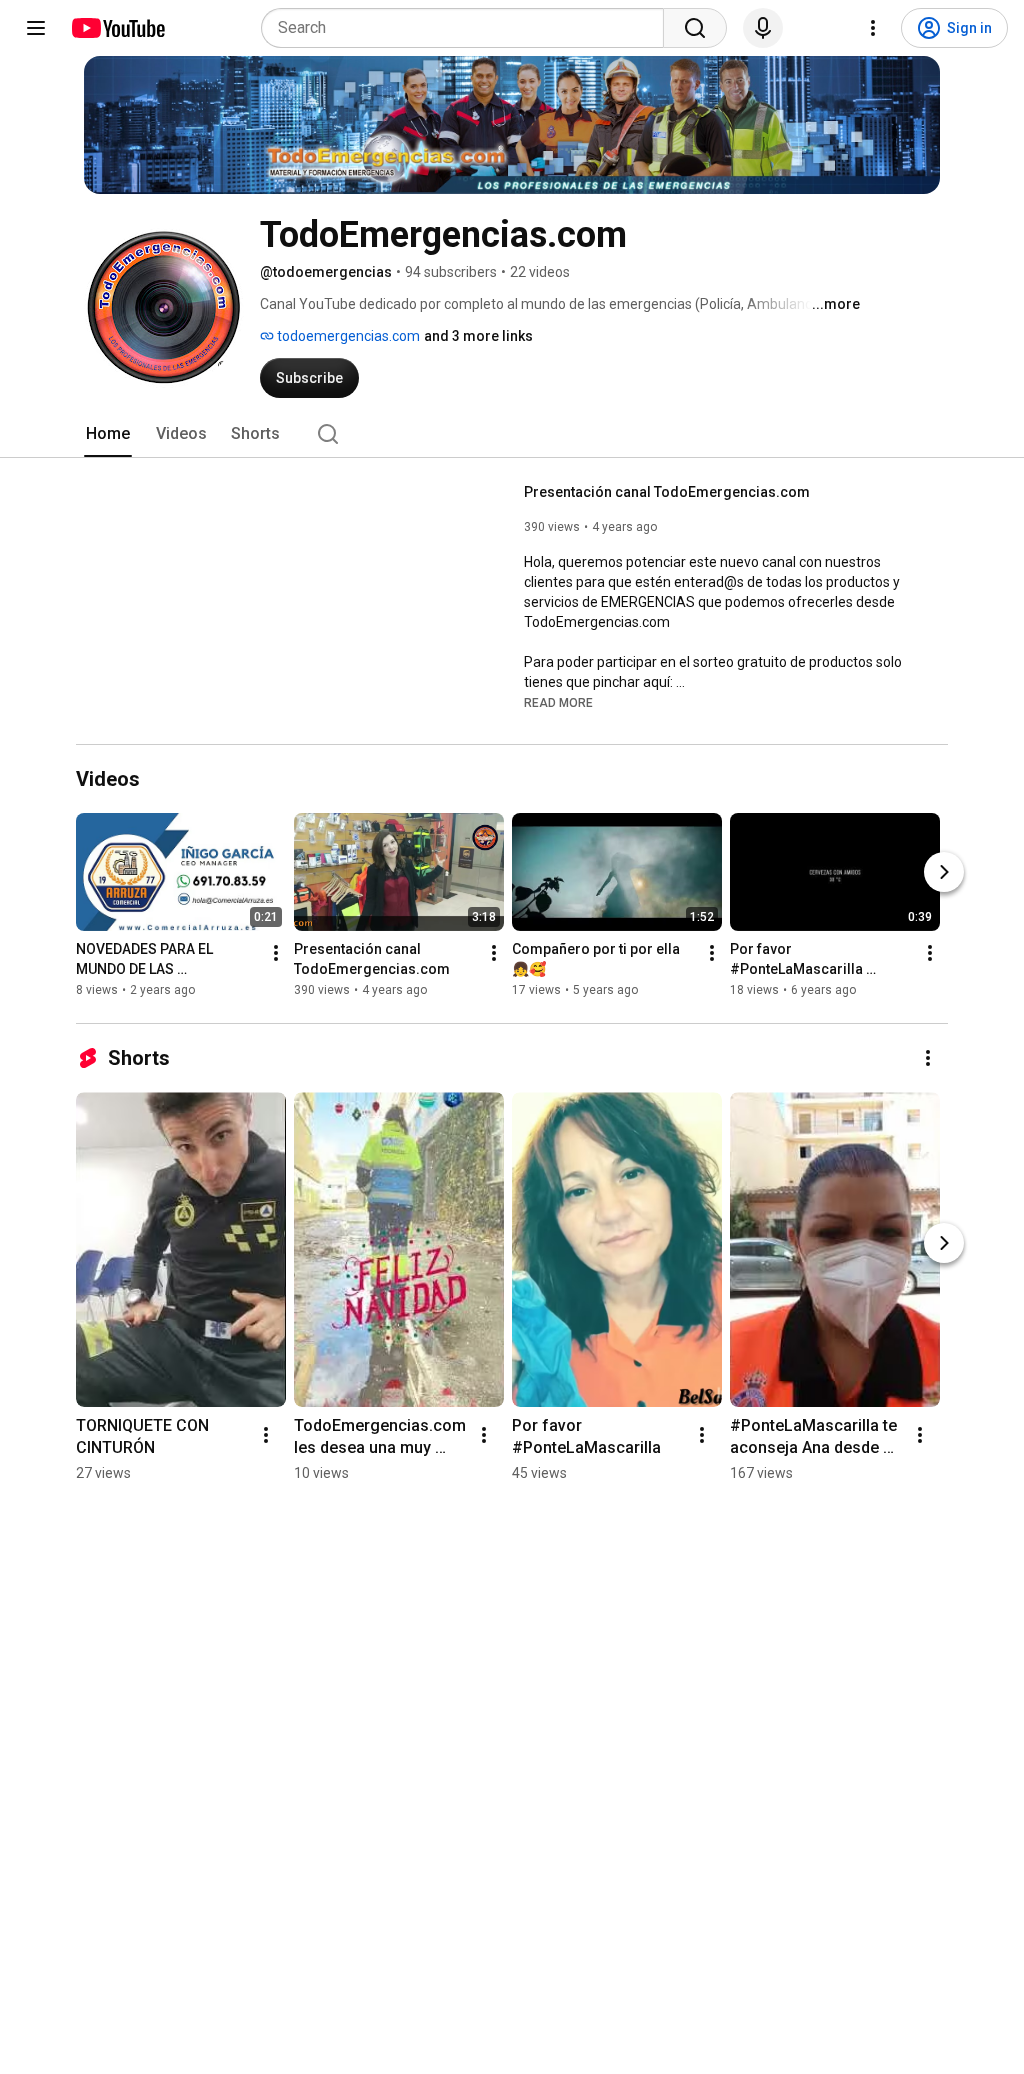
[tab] (108, 434)
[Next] (944, 872)
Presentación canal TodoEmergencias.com (667, 492)
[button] (558, 702)
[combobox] (468, 28)
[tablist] (512, 434)
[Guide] (36, 28)
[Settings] (873, 28)
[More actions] (276, 953)
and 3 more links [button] (478, 336)
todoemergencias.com (347, 336)
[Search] (695, 28)
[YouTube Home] (117, 28)
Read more (558, 703)
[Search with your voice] (763, 28)
